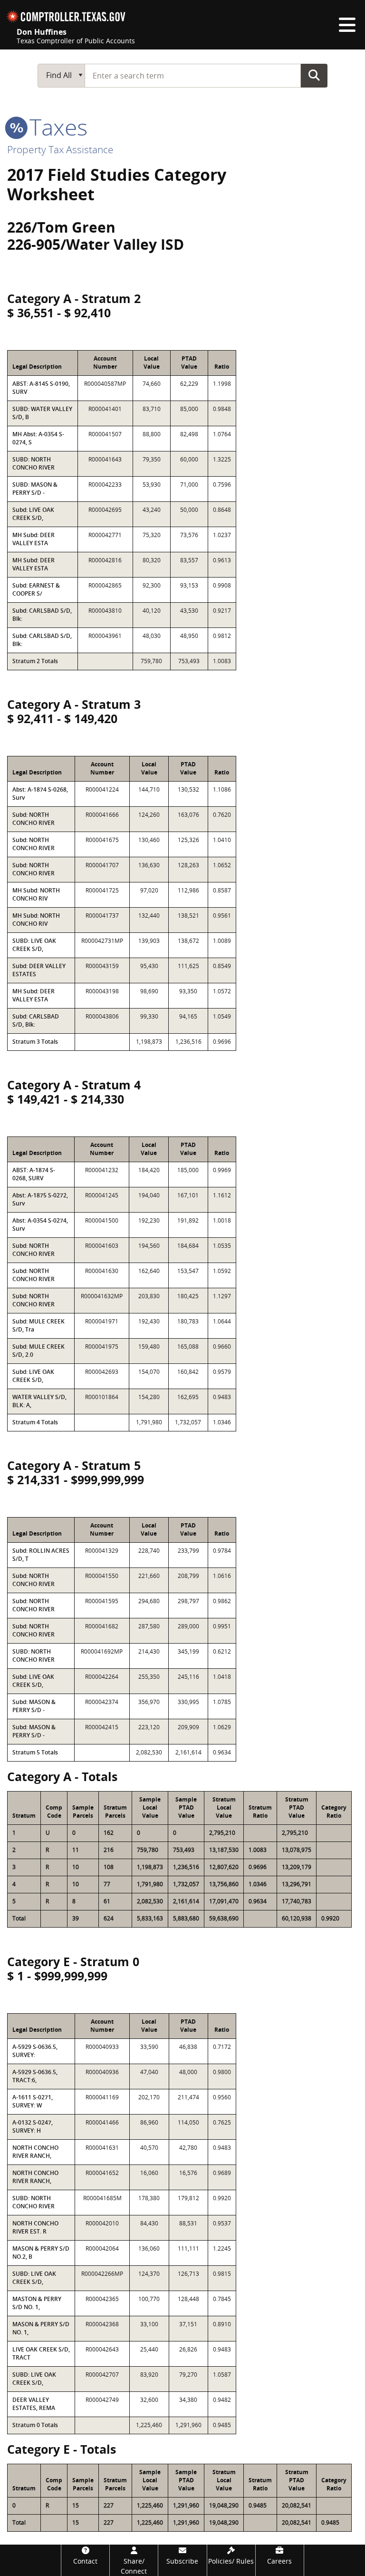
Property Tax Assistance (60, 149)
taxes (56, 127)
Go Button (314, 75)
